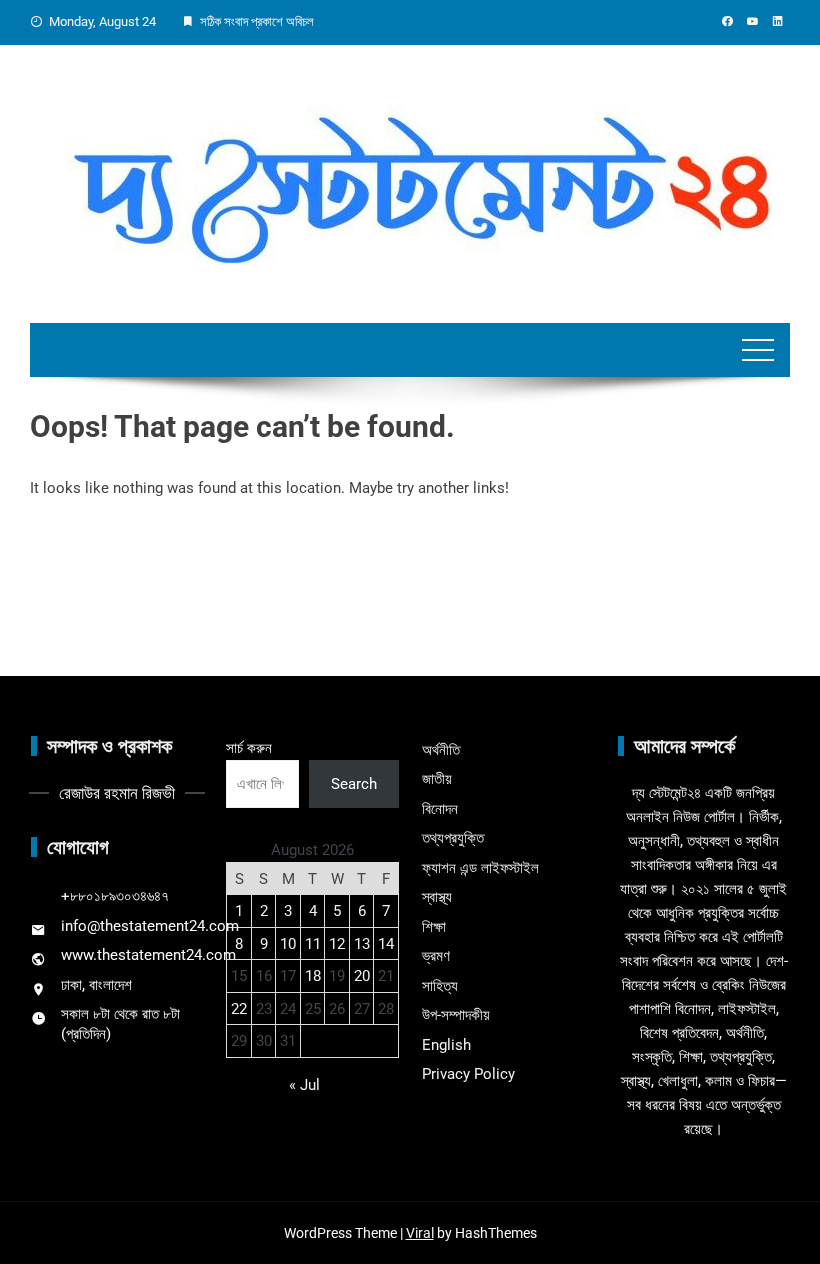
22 (239, 1009)
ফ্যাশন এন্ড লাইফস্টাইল (480, 868)
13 (362, 944)
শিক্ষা (434, 927)
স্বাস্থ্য (437, 897)
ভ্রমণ (436, 956)
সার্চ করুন (249, 748)
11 (313, 944)
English (446, 1045)
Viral (420, 1233)
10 (288, 944)
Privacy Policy (468, 1074)
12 (337, 944)
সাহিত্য (440, 986)
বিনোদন (440, 809)
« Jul (304, 1085)
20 (362, 976)
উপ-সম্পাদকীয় (456, 1015)
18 (313, 976)
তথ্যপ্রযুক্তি (453, 838)
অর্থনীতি (441, 750)
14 (386, 944)
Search (354, 784)
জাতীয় (437, 779)
